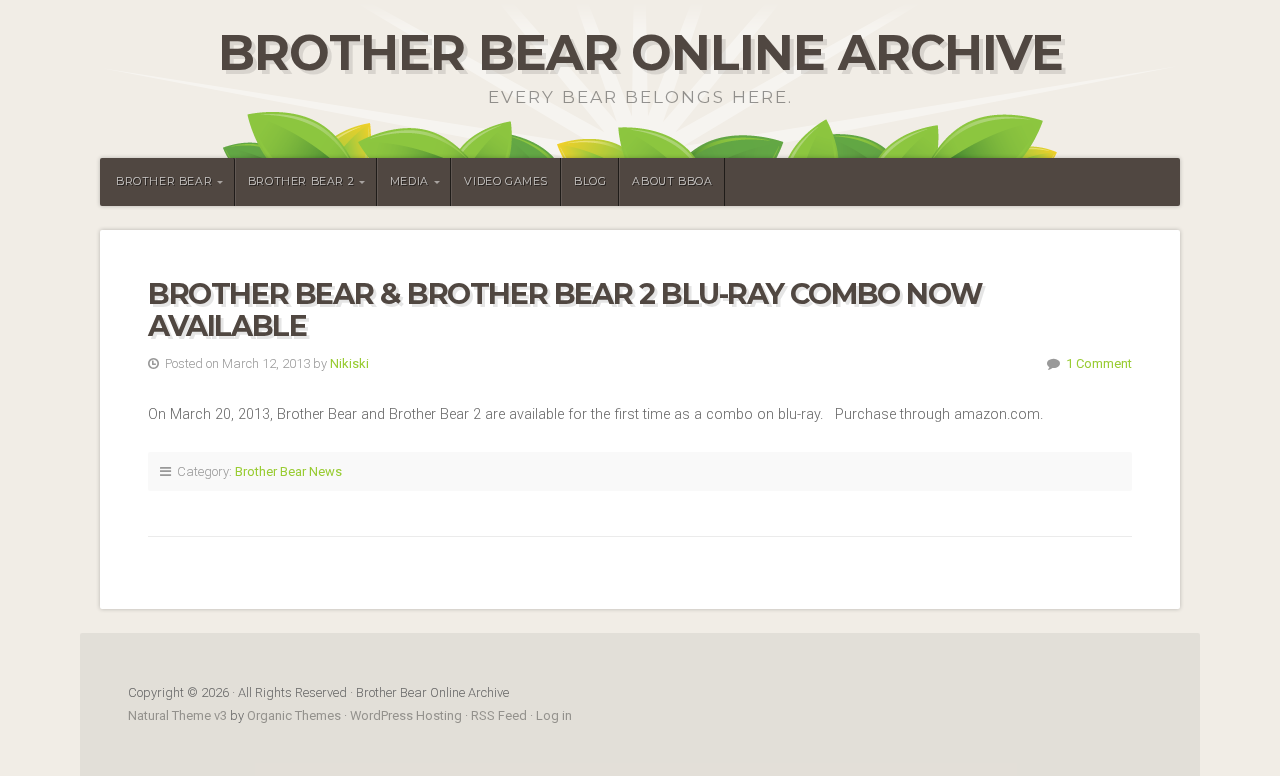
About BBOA (672, 181)
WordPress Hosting (406, 715)
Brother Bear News (288, 471)
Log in (554, 715)
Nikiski (349, 363)
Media (409, 181)
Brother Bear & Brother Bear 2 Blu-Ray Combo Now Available (564, 309)
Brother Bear (164, 181)
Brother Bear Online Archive (640, 52)
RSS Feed (499, 715)
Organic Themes (294, 715)
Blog (590, 181)
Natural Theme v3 (177, 715)
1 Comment (1099, 363)
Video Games (506, 181)
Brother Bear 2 (301, 181)
